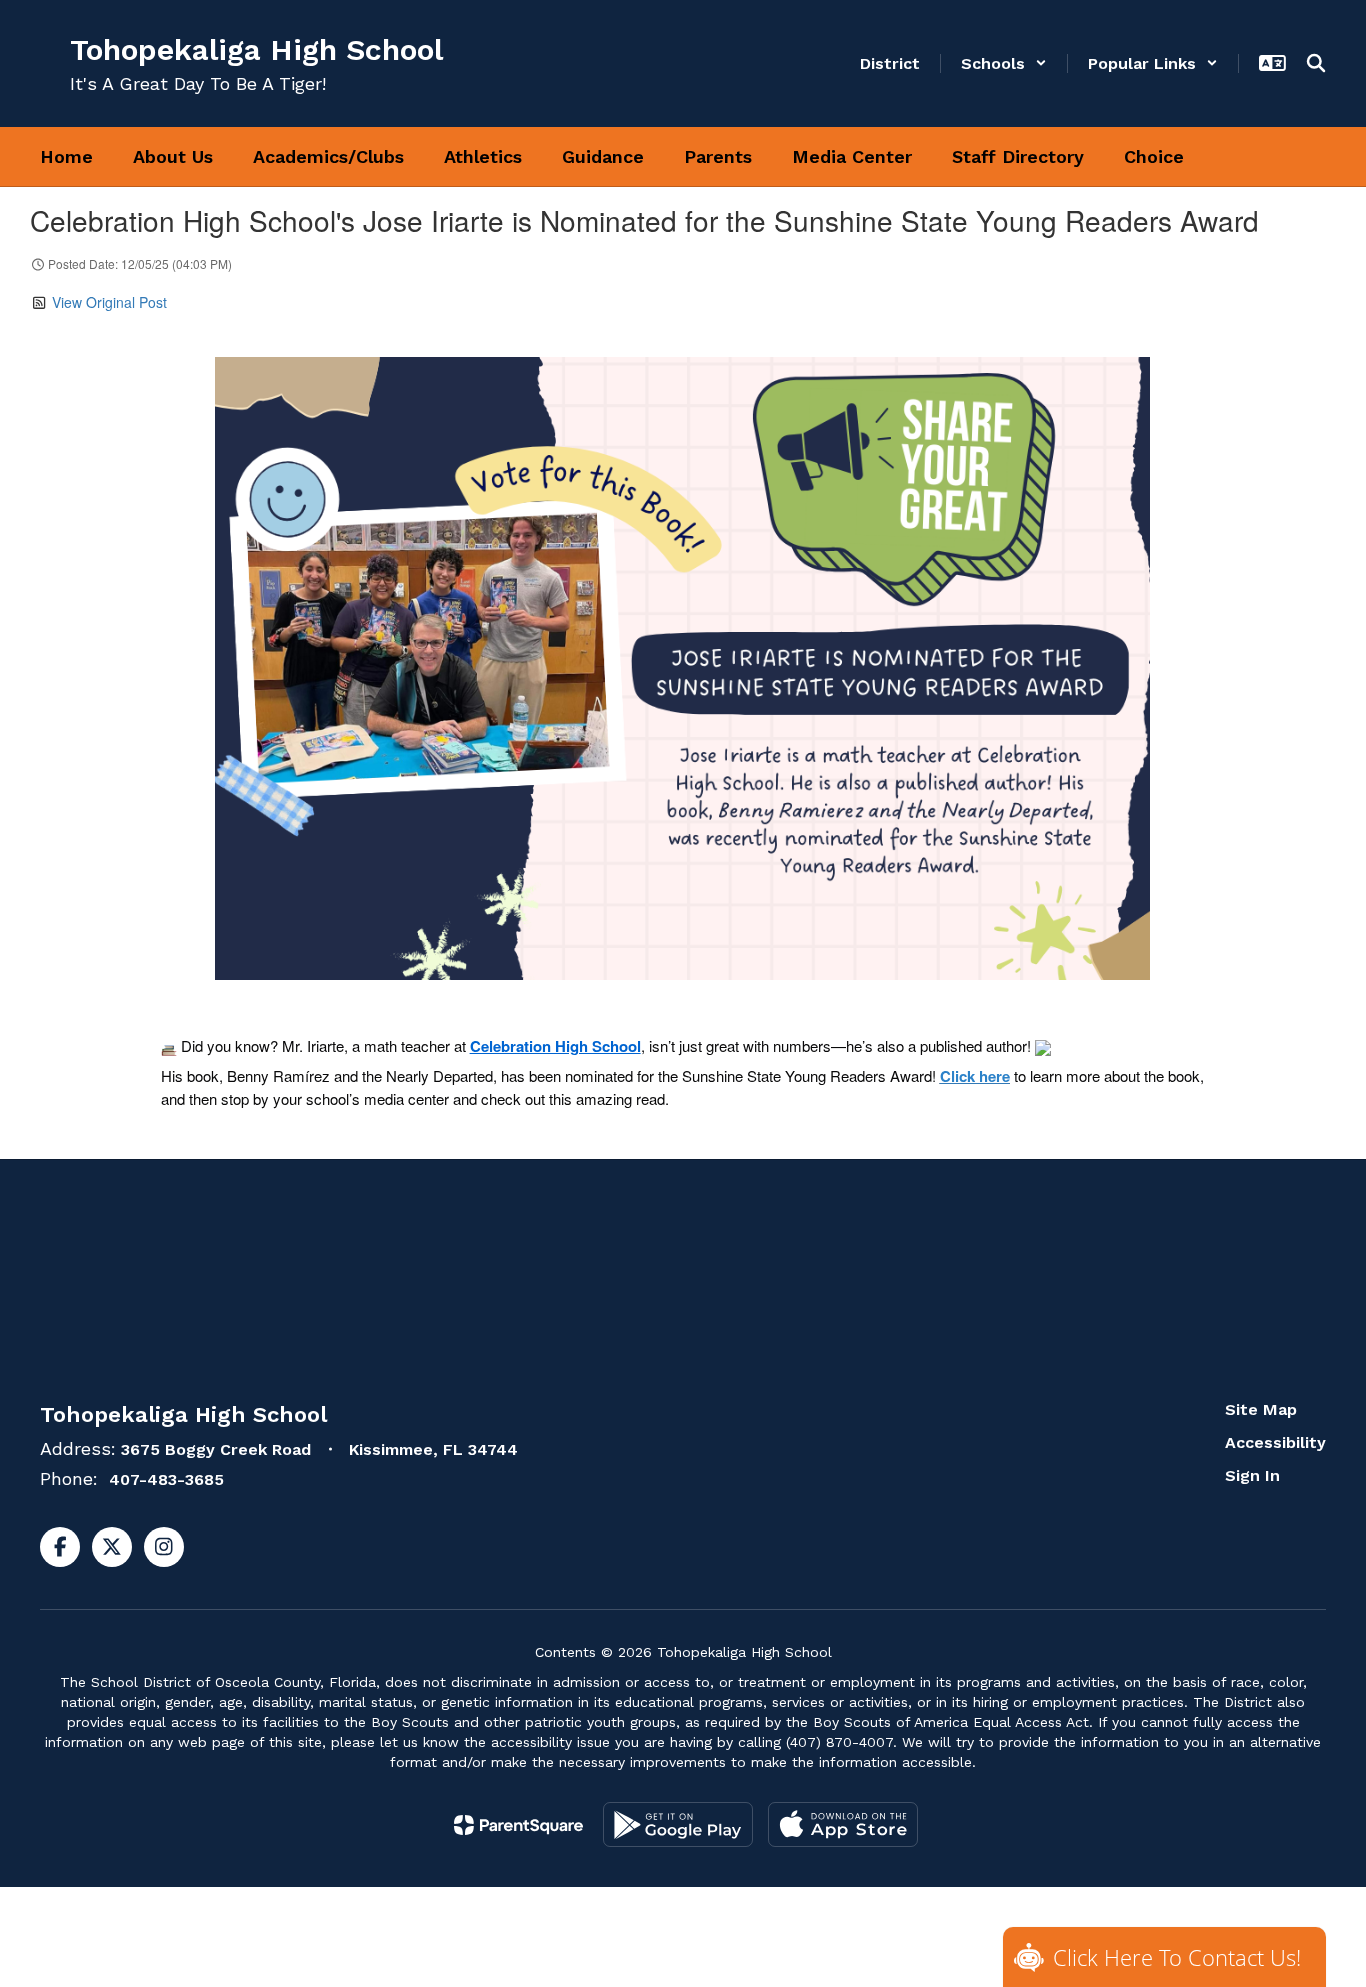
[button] (1004, 63)
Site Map (1261, 1409)
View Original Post (109, 302)
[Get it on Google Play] (678, 1824)
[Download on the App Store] (843, 1824)
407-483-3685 (166, 1479)
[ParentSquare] (518, 1825)
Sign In (1252, 1475)
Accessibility (1275, 1442)
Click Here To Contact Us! (1177, 1957)
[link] (555, 1046)
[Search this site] (1316, 63)
